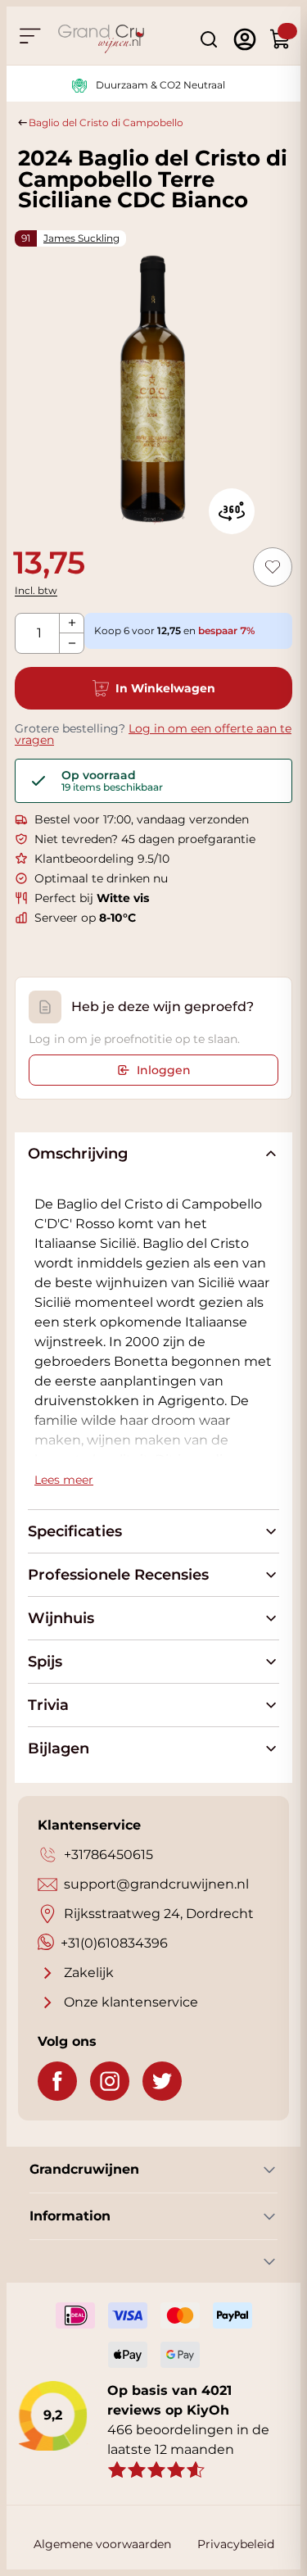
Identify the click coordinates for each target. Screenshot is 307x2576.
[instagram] (110, 2081)
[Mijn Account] (245, 39)
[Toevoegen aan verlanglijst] (273, 567)
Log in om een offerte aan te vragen (153, 734)
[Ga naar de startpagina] (101, 39)
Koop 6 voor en (174, 630)
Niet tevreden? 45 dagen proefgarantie (145, 839)
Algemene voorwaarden (102, 2544)
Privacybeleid (236, 2544)
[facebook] (57, 2081)
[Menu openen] (29, 36)
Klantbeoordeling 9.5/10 (102, 859)
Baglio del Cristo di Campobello (106, 122)
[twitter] (162, 2081)
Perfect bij (92, 898)
